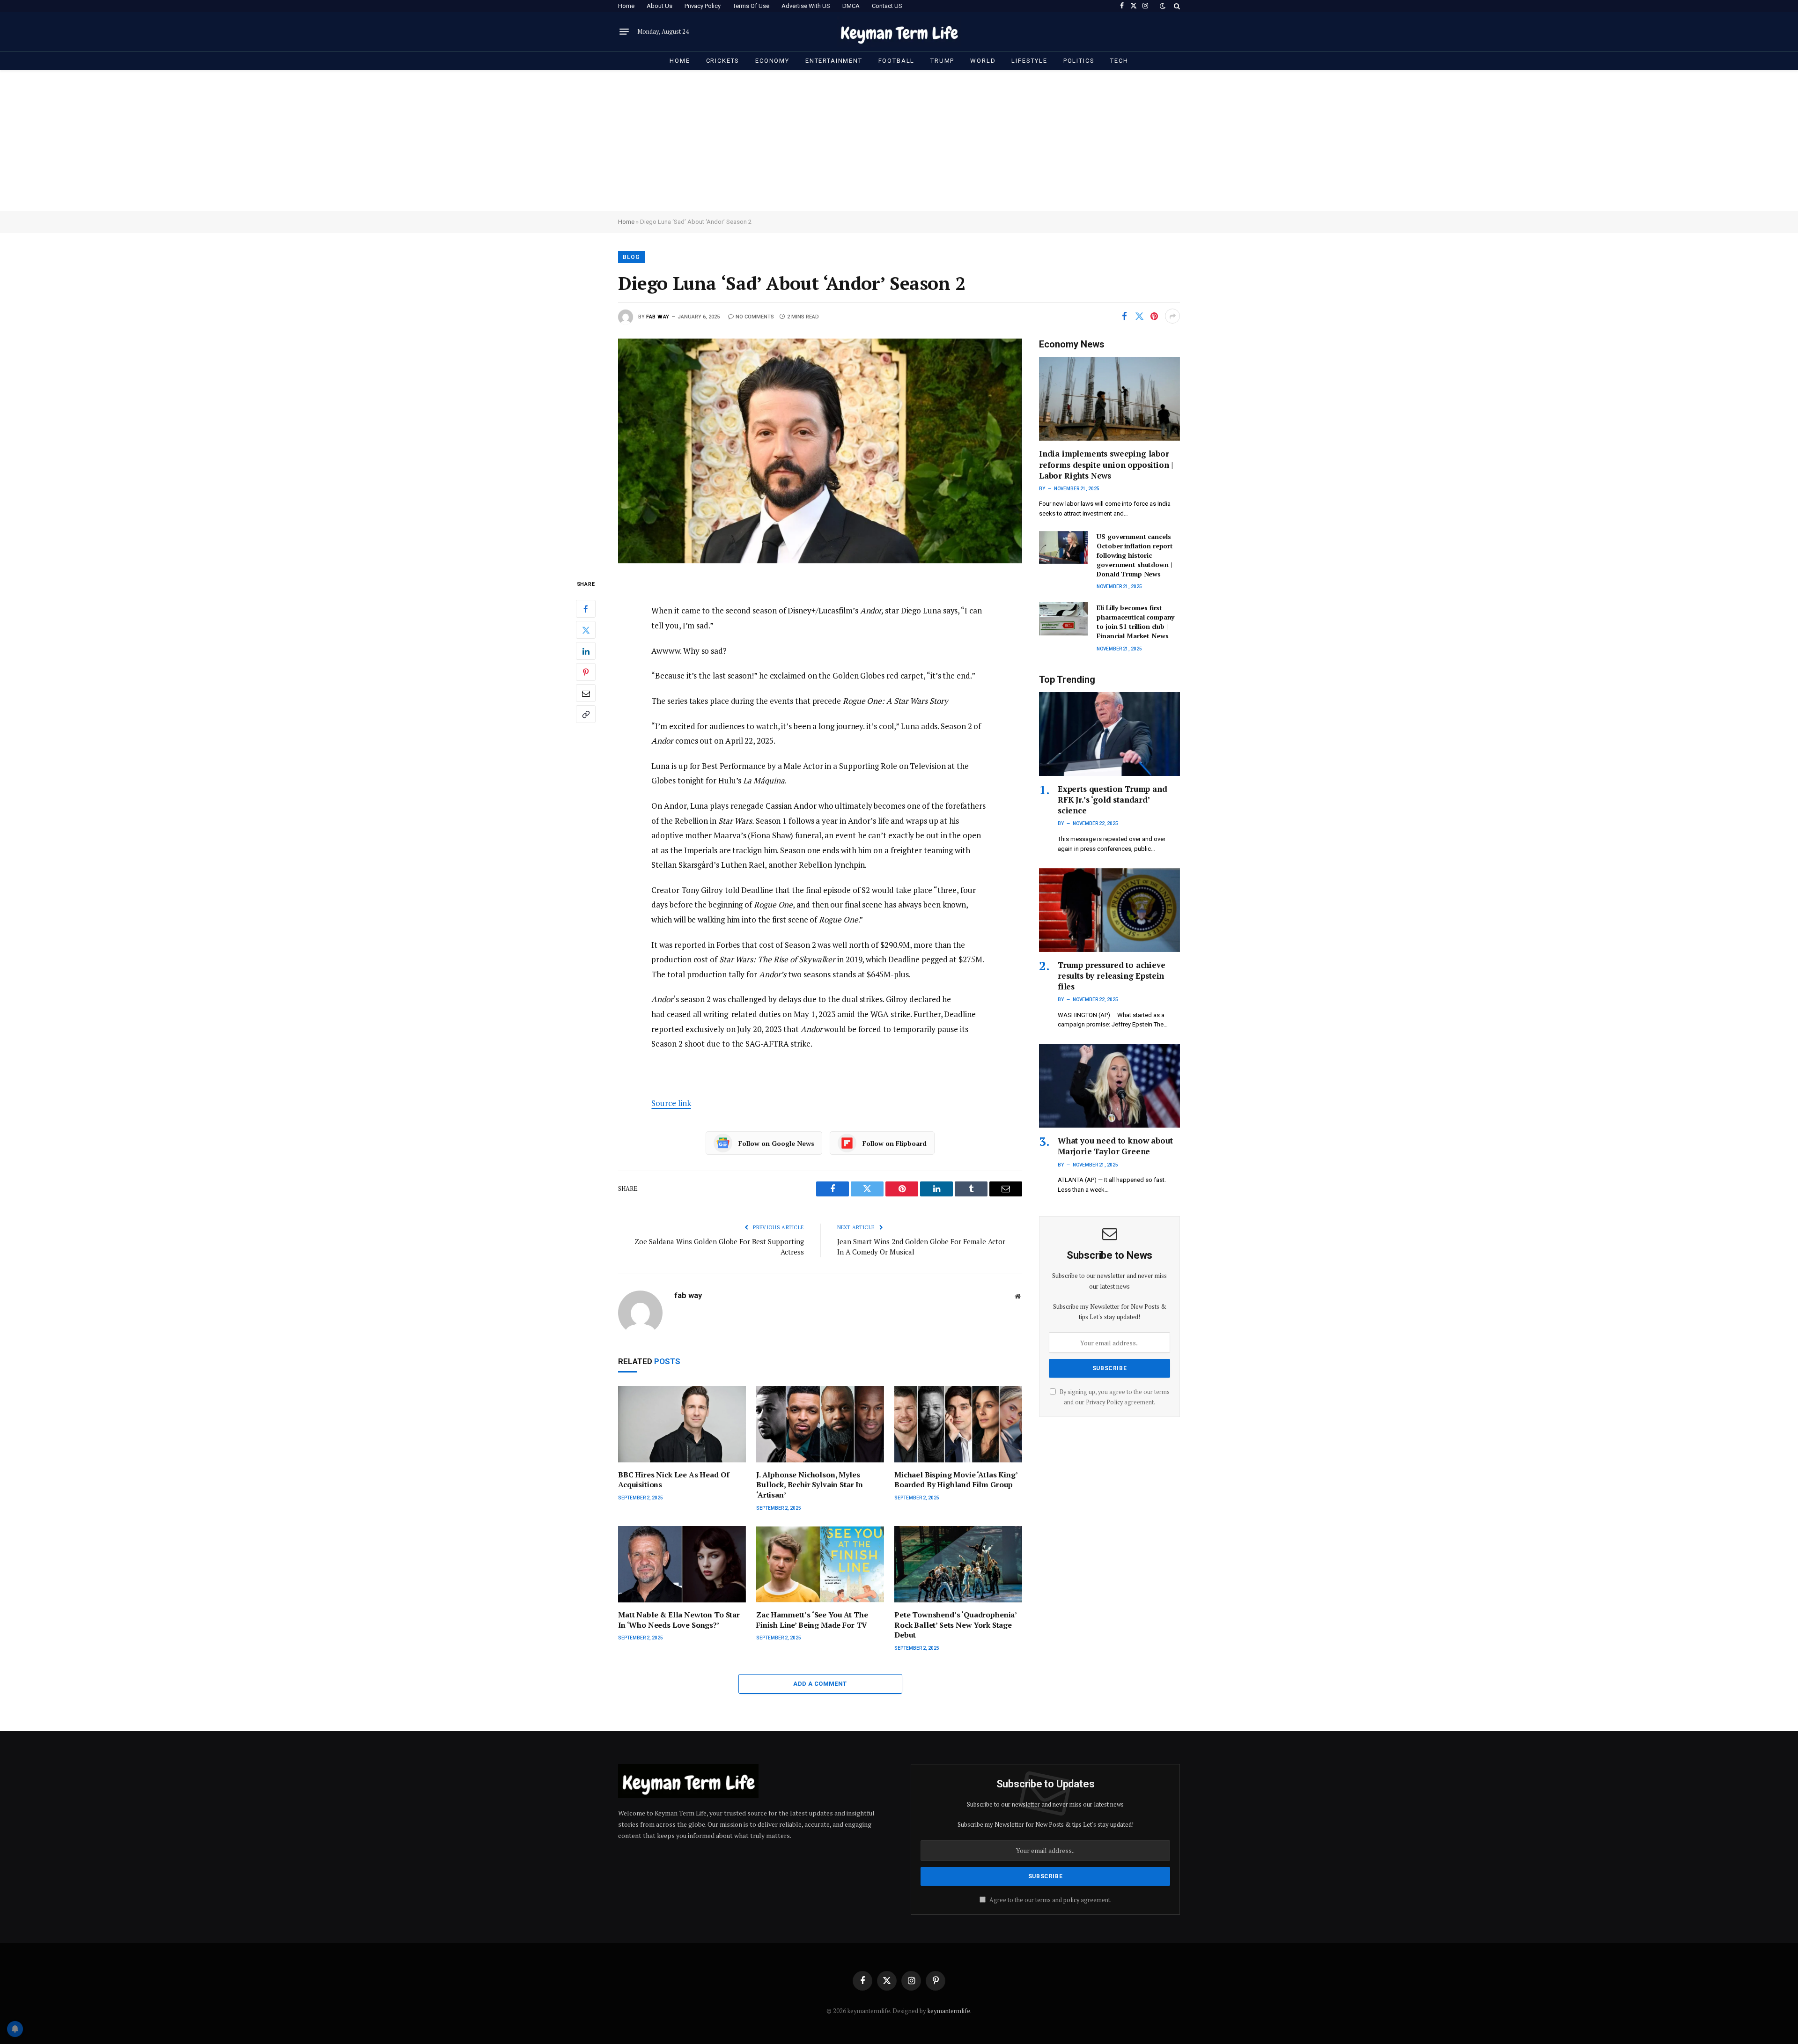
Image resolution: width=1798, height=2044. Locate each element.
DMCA (851, 6)
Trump (942, 61)
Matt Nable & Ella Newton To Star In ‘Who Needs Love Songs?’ (679, 1620)
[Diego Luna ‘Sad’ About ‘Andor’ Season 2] (820, 451)
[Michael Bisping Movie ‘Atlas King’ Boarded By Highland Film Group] (958, 1424)
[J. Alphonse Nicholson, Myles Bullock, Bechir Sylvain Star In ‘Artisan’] (820, 1424)
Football (897, 61)
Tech (1119, 61)
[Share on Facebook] (1124, 316)
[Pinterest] (586, 672)
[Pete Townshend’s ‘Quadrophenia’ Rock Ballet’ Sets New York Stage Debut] (958, 1564)
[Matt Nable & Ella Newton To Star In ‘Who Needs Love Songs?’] (682, 1564)
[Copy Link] (586, 714)
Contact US (887, 6)
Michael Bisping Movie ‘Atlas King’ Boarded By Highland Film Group (956, 1480)
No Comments (755, 317)
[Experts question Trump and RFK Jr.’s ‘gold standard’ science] (1109, 734)
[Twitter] (586, 630)
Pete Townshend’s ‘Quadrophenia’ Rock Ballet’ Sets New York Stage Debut (955, 1625)
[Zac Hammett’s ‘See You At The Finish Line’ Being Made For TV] (820, 1564)
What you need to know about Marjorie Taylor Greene (1115, 1146)
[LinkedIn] (586, 651)
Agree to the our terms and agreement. (1050, 1900)
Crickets (723, 61)
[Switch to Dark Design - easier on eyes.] (1163, 6)
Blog (631, 257)
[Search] (1176, 6)
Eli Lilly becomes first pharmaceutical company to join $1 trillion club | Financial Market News (1135, 622)
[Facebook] (586, 609)
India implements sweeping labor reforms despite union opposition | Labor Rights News (1106, 464)
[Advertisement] (899, 140)
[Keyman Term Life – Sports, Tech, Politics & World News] (899, 32)
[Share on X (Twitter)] (1139, 316)
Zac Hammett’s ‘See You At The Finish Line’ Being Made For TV (812, 1620)
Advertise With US (806, 6)
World (983, 61)
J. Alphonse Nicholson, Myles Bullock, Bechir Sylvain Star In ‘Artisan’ (810, 1485)
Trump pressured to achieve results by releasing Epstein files (1112, 976)
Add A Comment (820, 1684)
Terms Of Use (751, 6)
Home (626, 6)
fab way (658, 317)
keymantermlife (949, 2011)
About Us (660, 6)
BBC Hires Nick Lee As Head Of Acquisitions (674, 1480)
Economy (772, 61)
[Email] (586, 693)
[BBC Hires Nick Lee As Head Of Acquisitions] (682, 1424)
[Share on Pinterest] (1154, 316)
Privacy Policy (703, 6)
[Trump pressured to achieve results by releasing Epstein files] (1109, 910)
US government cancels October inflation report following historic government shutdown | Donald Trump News (1135, 555)
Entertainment (834, 61)
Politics (1079, 61)
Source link (671, 1103)
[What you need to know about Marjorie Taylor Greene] (1109, 1086)
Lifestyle (1029, 61)
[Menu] (624, 32)
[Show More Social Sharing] (1172, 316)
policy (1071, 1900)
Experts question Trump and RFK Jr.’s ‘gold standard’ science (1113, 800)
